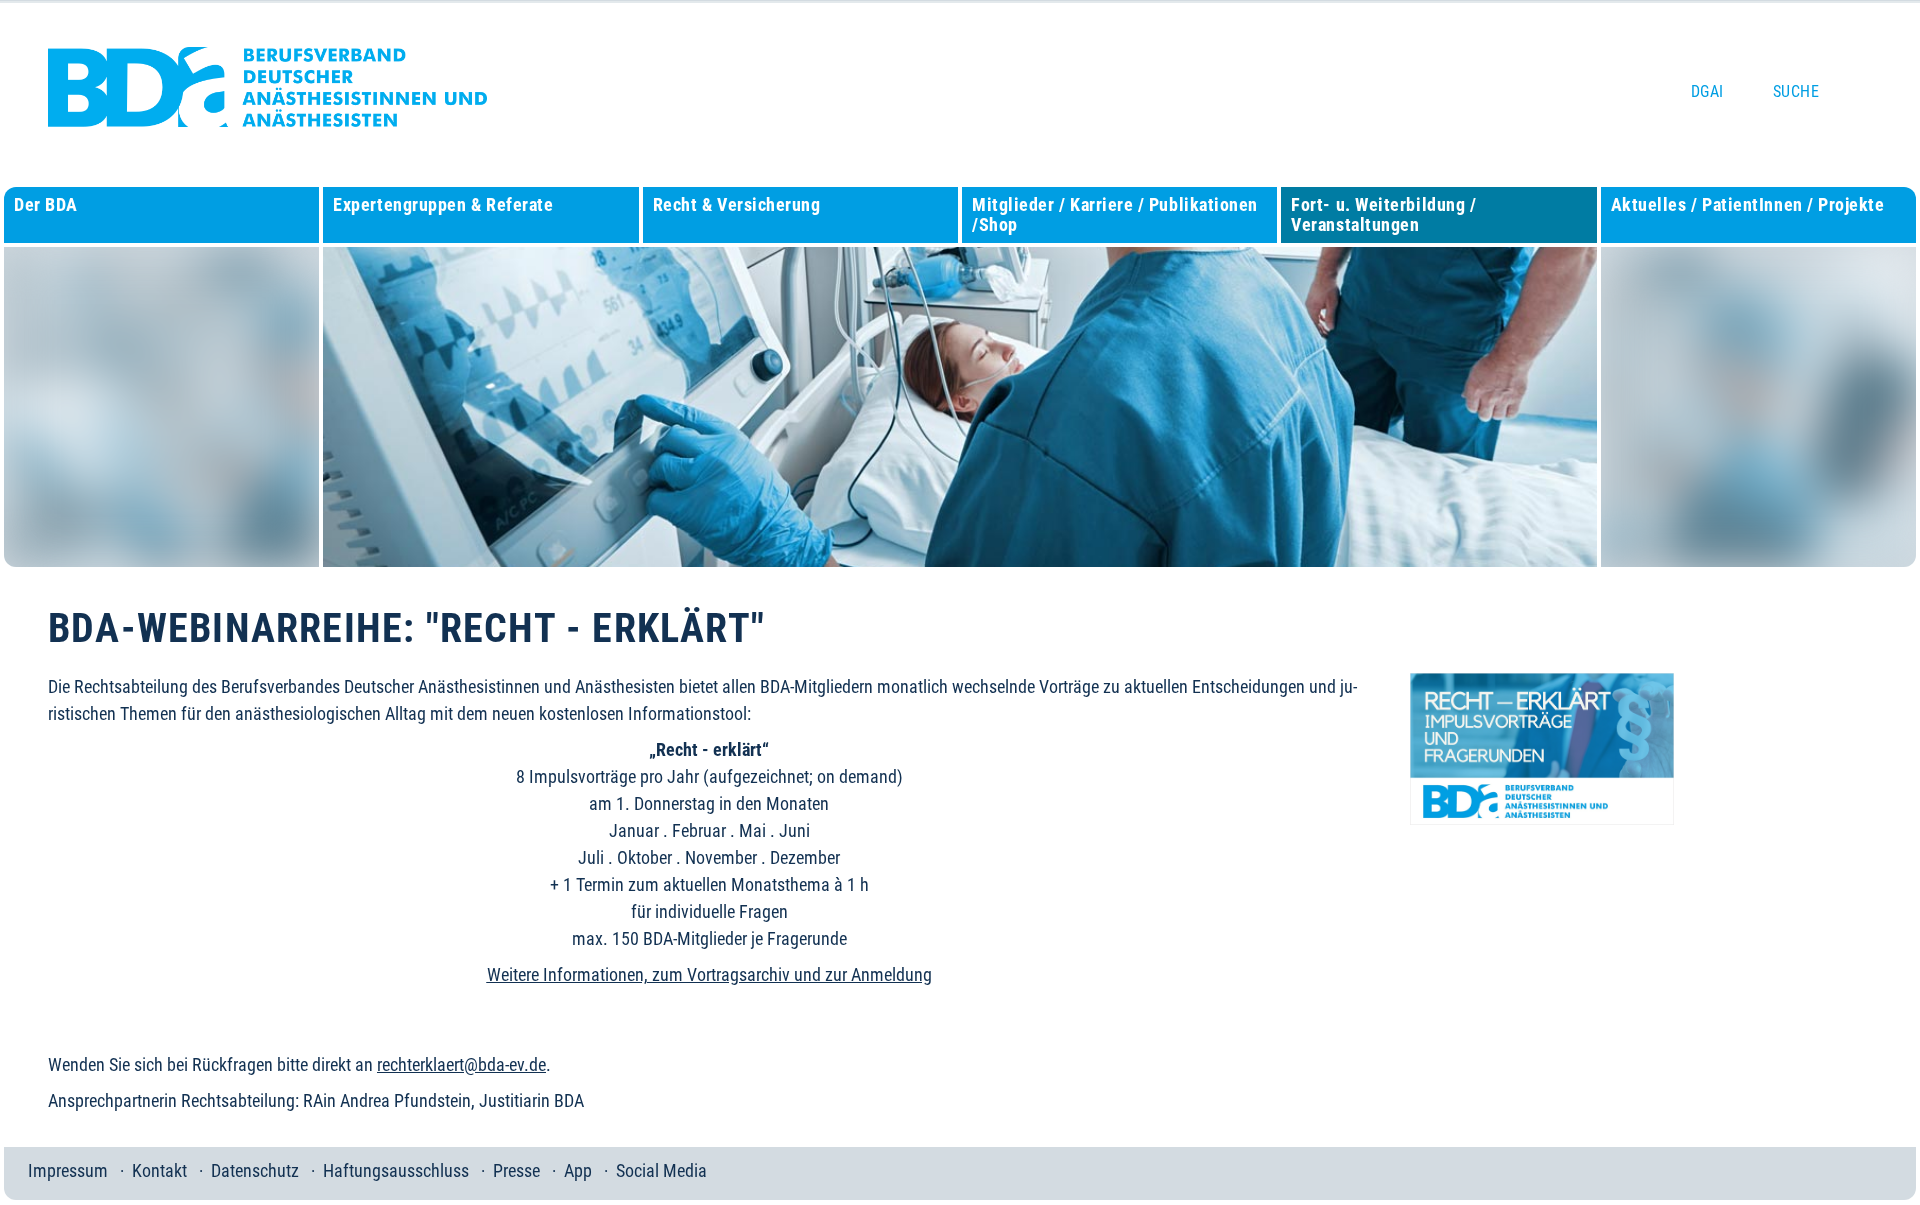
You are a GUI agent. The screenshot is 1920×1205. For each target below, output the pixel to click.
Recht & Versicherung (737, 204)
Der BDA (46, 204)
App (578, 1170)
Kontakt (159, 1170)
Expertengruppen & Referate (443, 204)
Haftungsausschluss (396, 1170)
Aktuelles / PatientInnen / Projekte (1748, 204)
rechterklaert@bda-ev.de (461, 1064)
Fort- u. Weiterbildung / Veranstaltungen (1383, 214)
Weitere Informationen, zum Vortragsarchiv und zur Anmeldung (709, 974)
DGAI (1707, 91)
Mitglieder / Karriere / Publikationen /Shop (1115, 214)
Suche (1796, 91)
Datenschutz (255, 1170)
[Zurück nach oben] (1881, 1163)
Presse (516, 1170)
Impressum (68, 1170)
